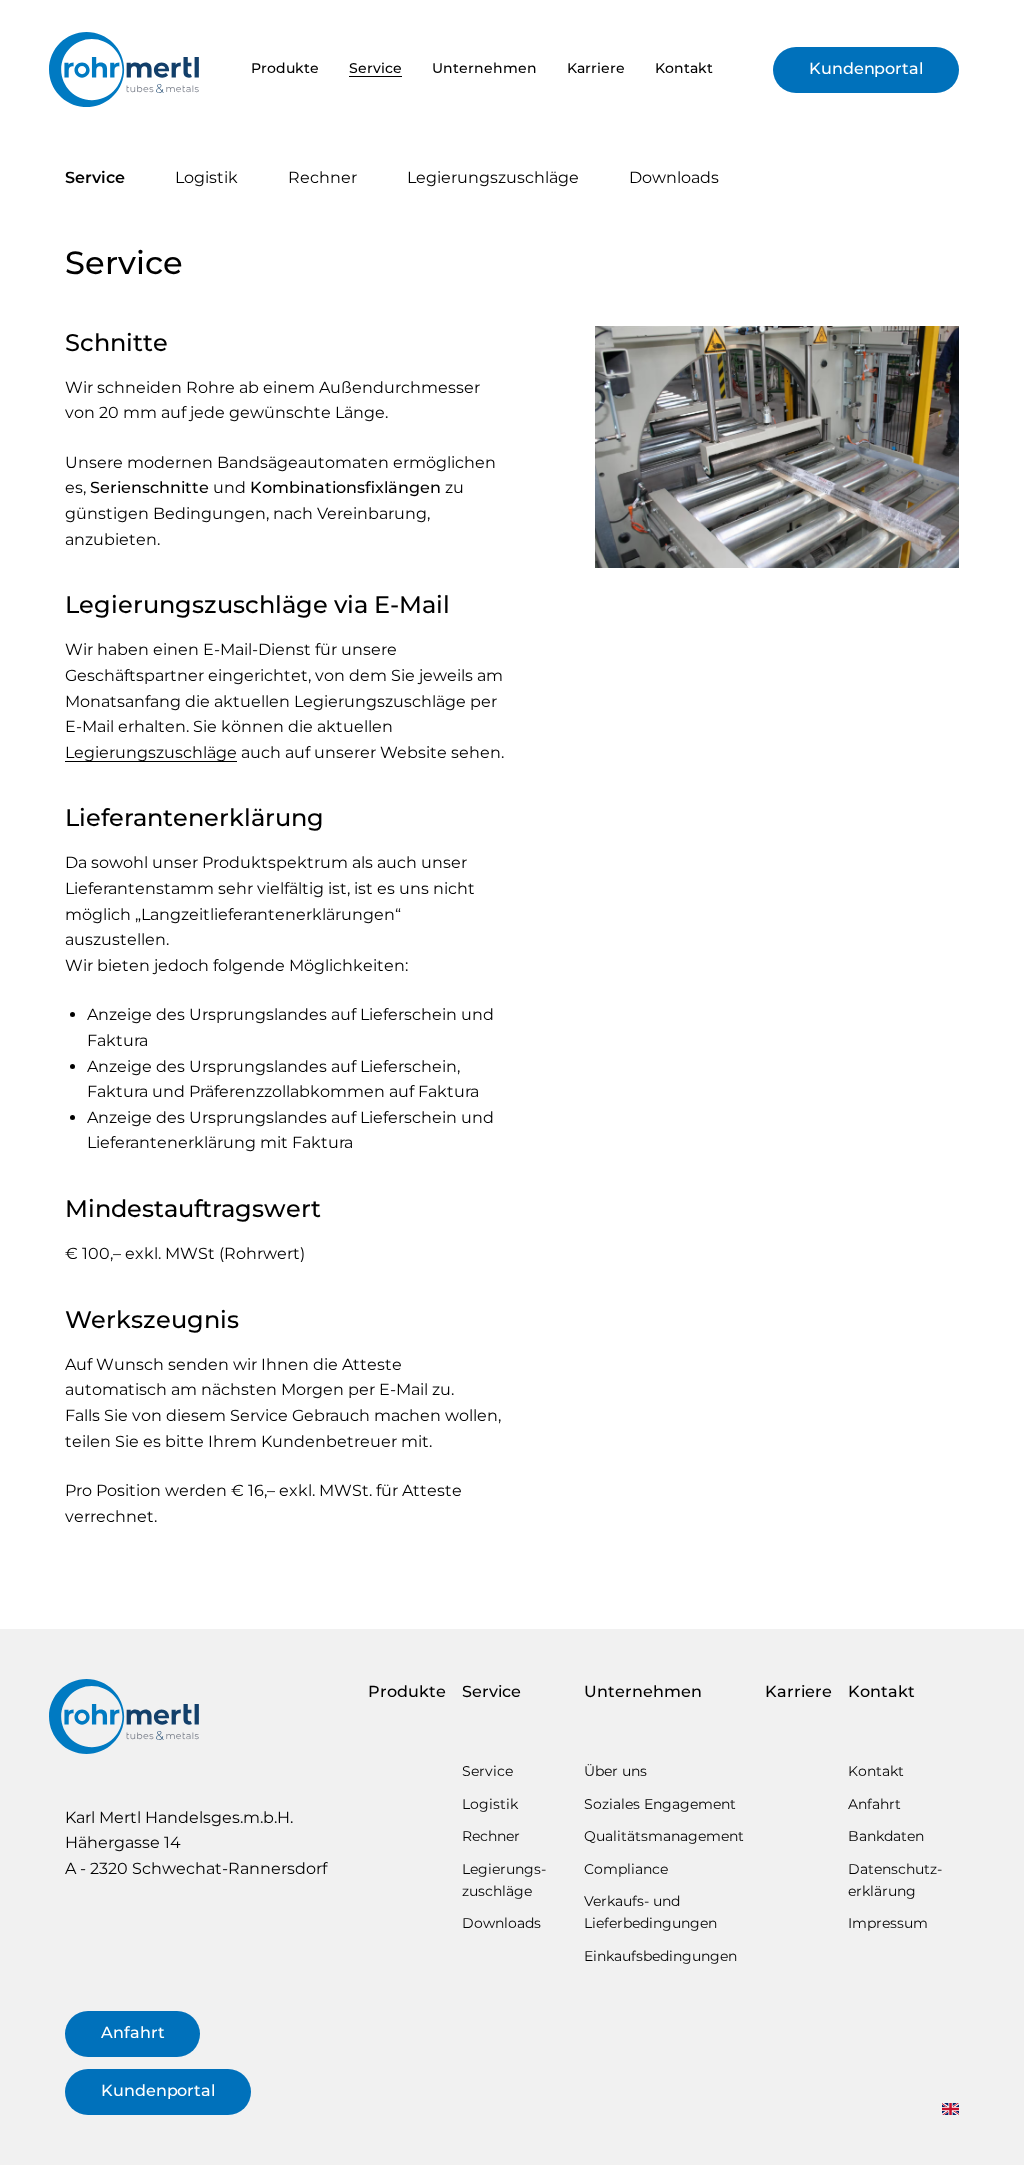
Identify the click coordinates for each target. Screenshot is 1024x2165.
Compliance (626, 1869)
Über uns (615, 1771)
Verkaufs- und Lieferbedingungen (650, 1912)
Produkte (285, 68)
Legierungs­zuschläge (493, 177)
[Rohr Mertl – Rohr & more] (124, 69)
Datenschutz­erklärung (895, 1880)
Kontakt (684, 68)
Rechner (322, 177)
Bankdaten (886, 1836)
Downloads (674, 177)
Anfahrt (132, 2032)
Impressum (888, 1923)
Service (375, 68)
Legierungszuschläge (151, 752)
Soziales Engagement (660, 1804)
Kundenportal (866, 68)
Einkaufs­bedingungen (660, 1956)
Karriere (596, 68)
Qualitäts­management (664, 1836)
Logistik (206, 177)
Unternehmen (484, 68)
